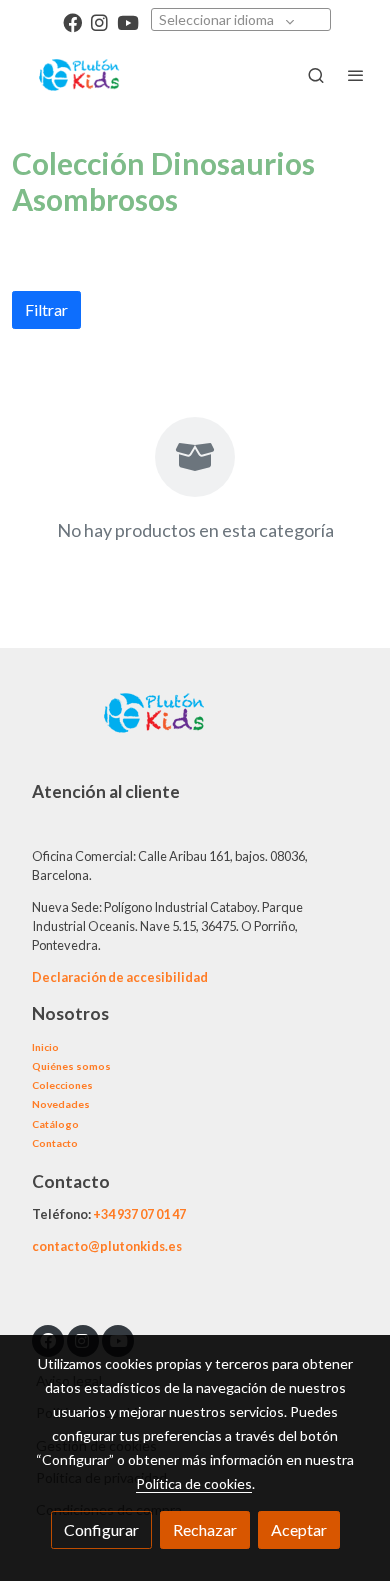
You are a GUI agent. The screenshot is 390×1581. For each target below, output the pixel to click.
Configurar (101, 1529)
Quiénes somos (71, 1066)
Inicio (45, 1047)
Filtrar (46, 309)
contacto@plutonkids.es (107, 1246)
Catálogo (55, 1124)
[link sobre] (195, 725)
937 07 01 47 (151, 1214)
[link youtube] (128, 21)
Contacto (55, 1143)
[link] (80, 75)
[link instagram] (99, 21)
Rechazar (205, 1529)
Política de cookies (194, 1483)
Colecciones (62, 1085)
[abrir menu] (356, 75)
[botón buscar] (316, 75)
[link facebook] (72, 21)
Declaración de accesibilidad (120, 977)
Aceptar (299, 1529)
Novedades (61, 1104)
